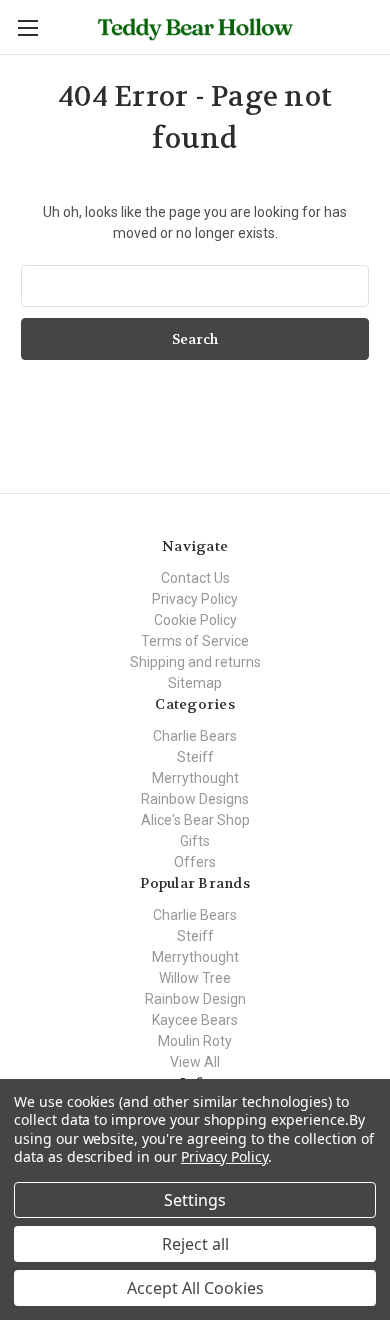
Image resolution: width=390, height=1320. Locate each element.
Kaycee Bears (195, 1020)
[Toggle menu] (27, 27)
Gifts (195, 841)
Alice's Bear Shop (195, 820)
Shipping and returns (195, 662)
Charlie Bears (195, 736)
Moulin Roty (195, 1041)
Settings (195, 1200)
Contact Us (195, 578)
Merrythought (195, 778)
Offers (195, 862)
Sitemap (195, 683)
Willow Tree (195, 978)
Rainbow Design (195, 999)
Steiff (195, 757)
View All (195, 1062)
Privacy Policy (195, 599)
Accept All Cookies (195, 1288)
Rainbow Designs (195, 799)
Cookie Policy (195, 620)
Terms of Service (195, 641)
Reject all (195, 1244)
